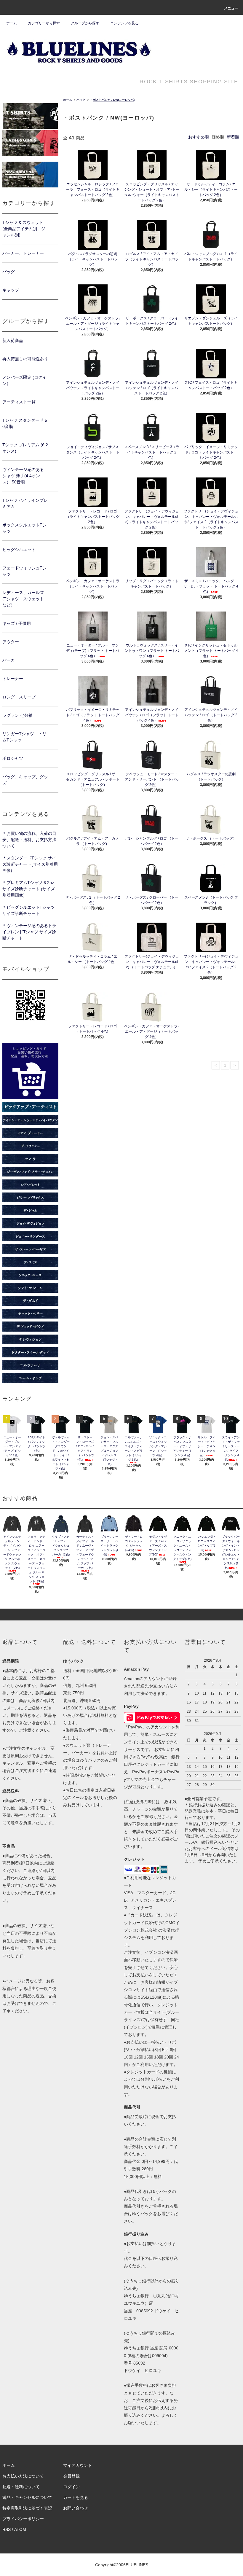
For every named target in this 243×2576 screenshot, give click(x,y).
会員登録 (71, 2476)
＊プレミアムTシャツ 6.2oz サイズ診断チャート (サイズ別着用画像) (29, 889)
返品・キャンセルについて (27, 2497)
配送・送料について (21, 2487)
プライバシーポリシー (23, 2519)
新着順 (233, 137)
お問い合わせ (76, 2508)
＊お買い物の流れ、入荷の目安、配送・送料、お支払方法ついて (29, 840)
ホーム (12, 23)
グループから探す (85, 23)
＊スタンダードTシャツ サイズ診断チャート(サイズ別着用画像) (30, 864)
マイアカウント (78, 2465)
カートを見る (76, 2497)
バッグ (81, 100)
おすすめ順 (199, 137)
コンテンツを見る (124, 23)
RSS (7, 2529)
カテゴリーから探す (44, 23)
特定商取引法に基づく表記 (27, 2508)
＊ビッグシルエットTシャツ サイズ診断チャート (29, 910)
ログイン (71, 2487)
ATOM (20, 2529)
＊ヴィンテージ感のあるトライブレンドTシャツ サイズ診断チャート (29, 932)
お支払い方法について (23, 2476)
